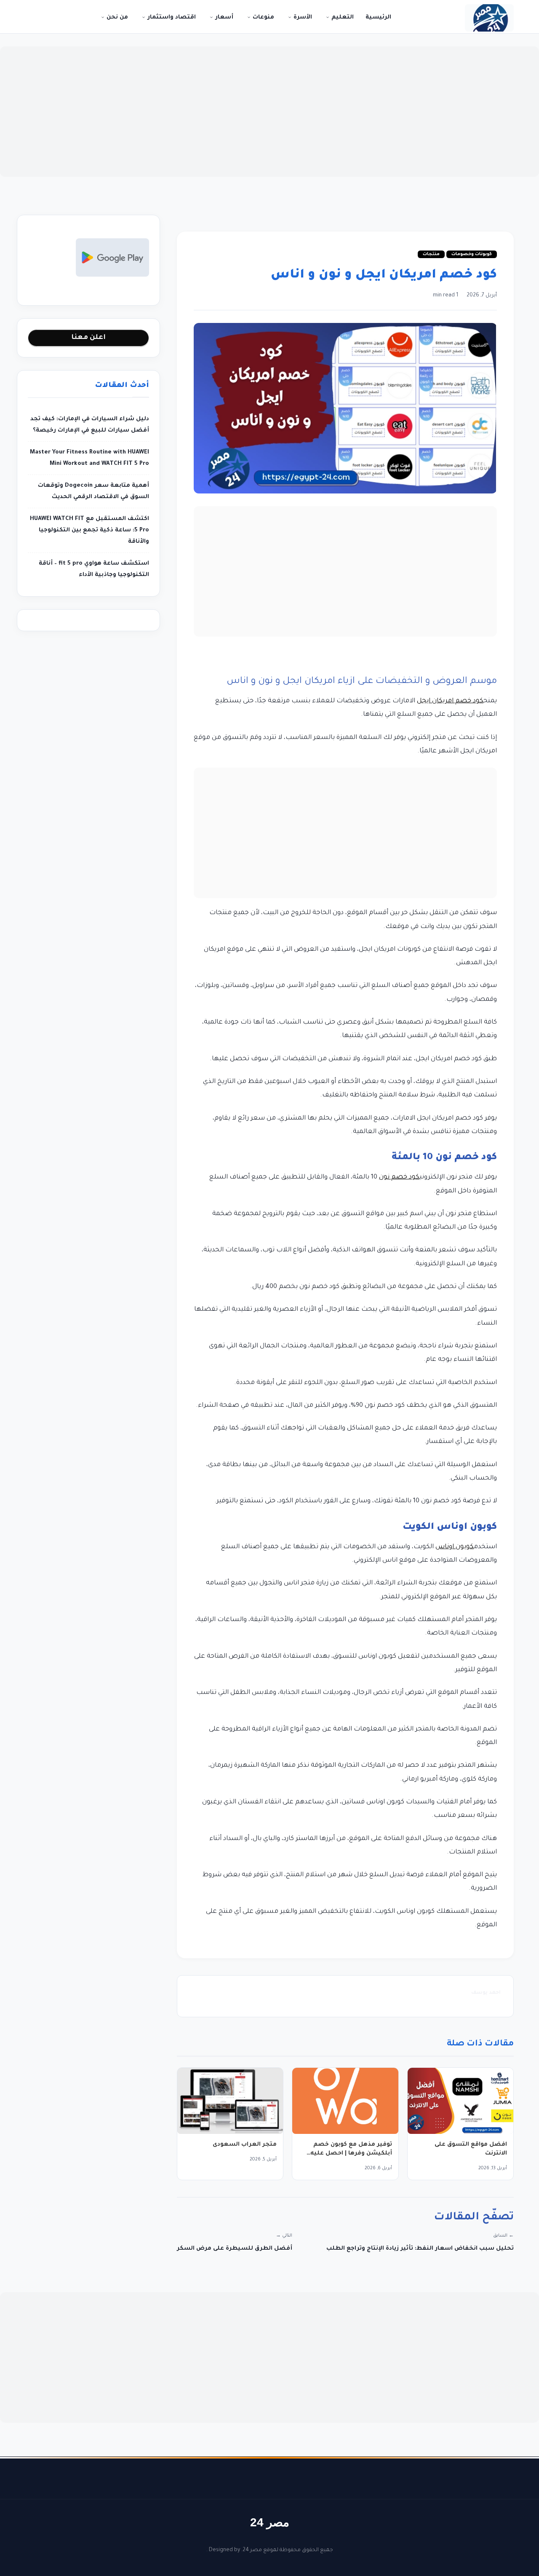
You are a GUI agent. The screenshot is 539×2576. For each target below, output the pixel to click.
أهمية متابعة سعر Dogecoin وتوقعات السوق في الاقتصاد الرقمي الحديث (93, 491)
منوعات (263, 17)
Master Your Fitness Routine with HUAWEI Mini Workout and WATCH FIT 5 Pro (89, 458)
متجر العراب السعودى (245, 2145)
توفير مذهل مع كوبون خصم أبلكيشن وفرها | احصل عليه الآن (351, 2153)
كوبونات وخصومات (472, 254)
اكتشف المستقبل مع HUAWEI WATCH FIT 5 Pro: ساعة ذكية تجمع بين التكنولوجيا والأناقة (89, 530)
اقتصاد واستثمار (171, 17)
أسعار (223, 17)
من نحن (116, 17)
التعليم (342, 17)
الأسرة (302, 17)
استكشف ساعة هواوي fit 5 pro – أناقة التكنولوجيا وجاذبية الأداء (94, 569)
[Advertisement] (269, 112)
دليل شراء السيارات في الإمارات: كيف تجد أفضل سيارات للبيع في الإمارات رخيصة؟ (90, 425)
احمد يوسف (486, 1993)
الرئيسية (378, 17)
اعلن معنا (88, 338)
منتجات (431, 254)
